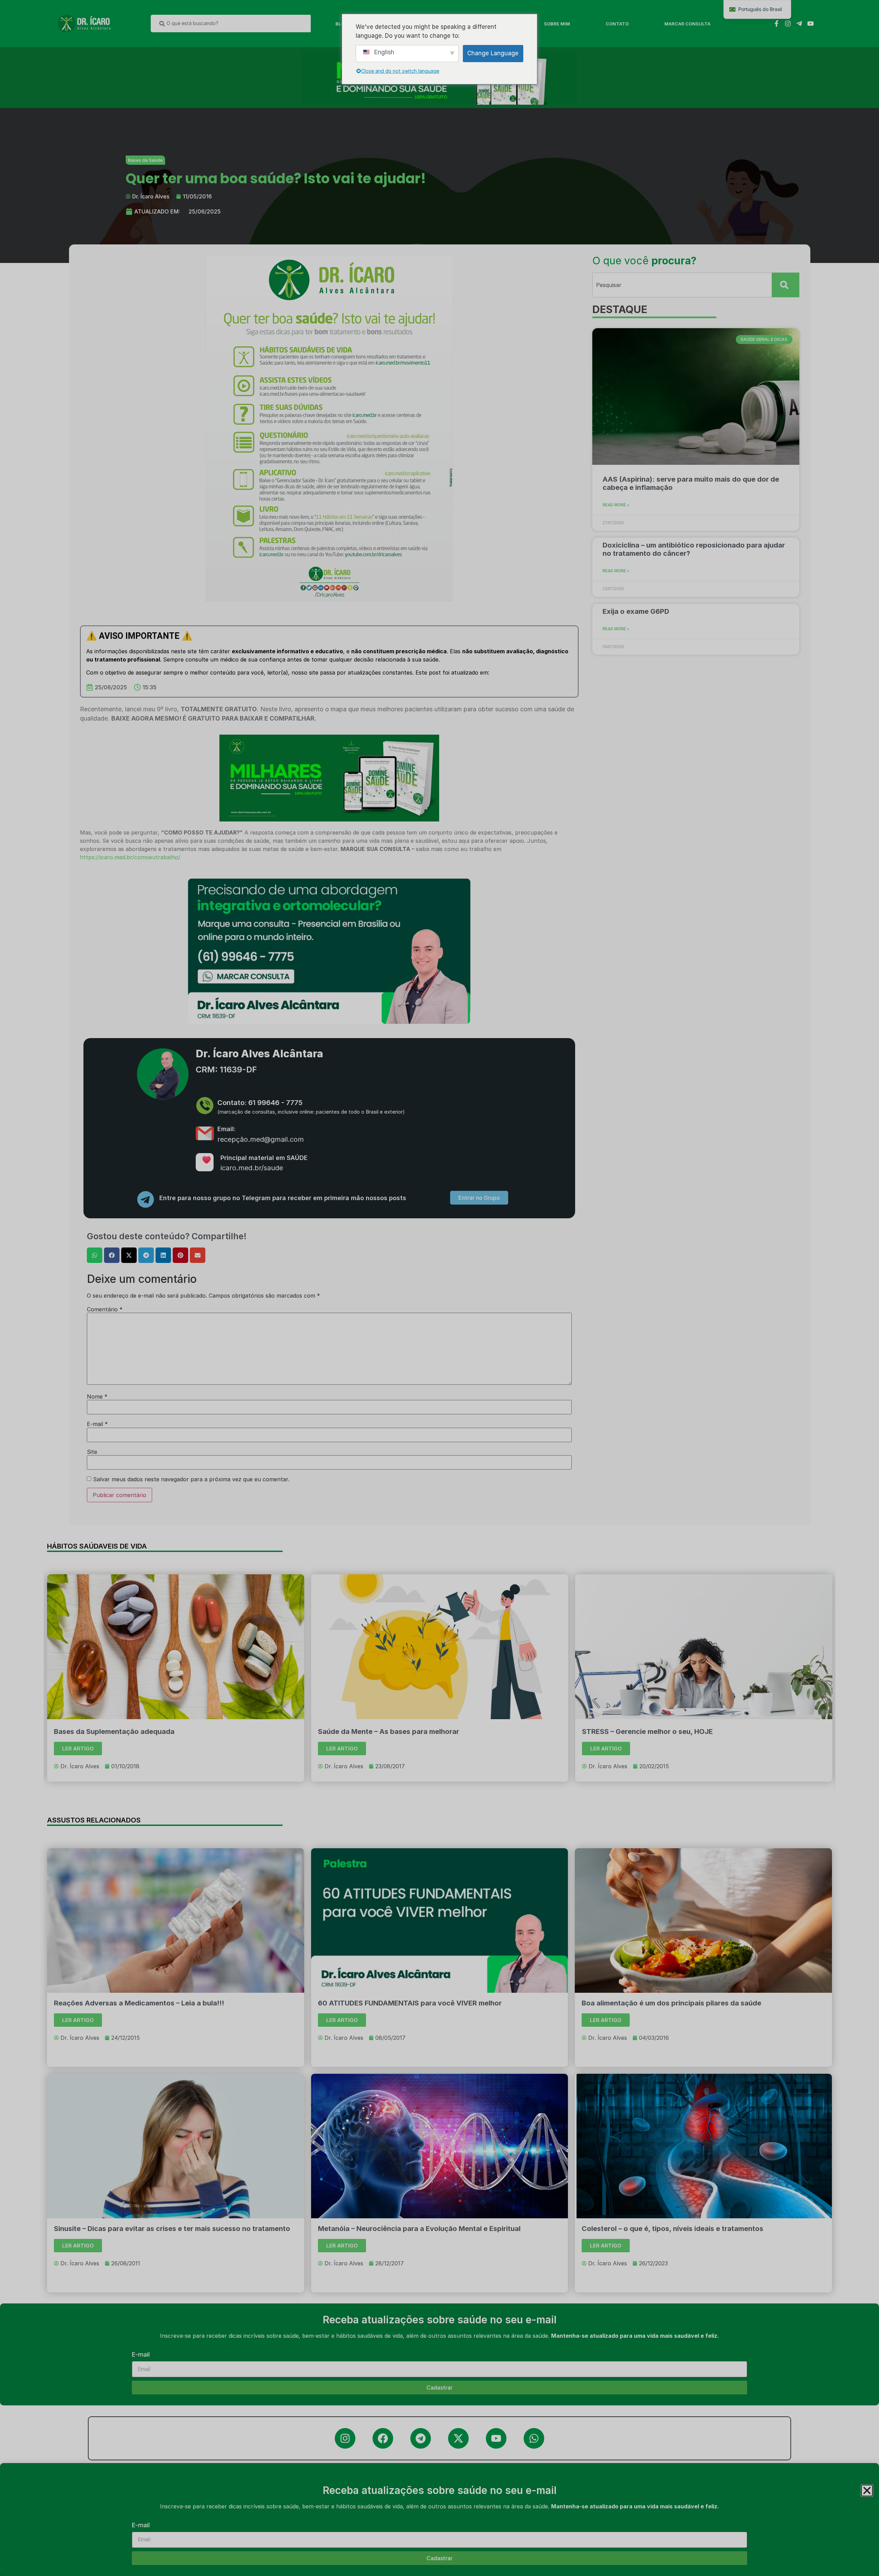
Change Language (493, 53)
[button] (867, 2491)
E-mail (141, 2525)
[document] (439, 1288)
